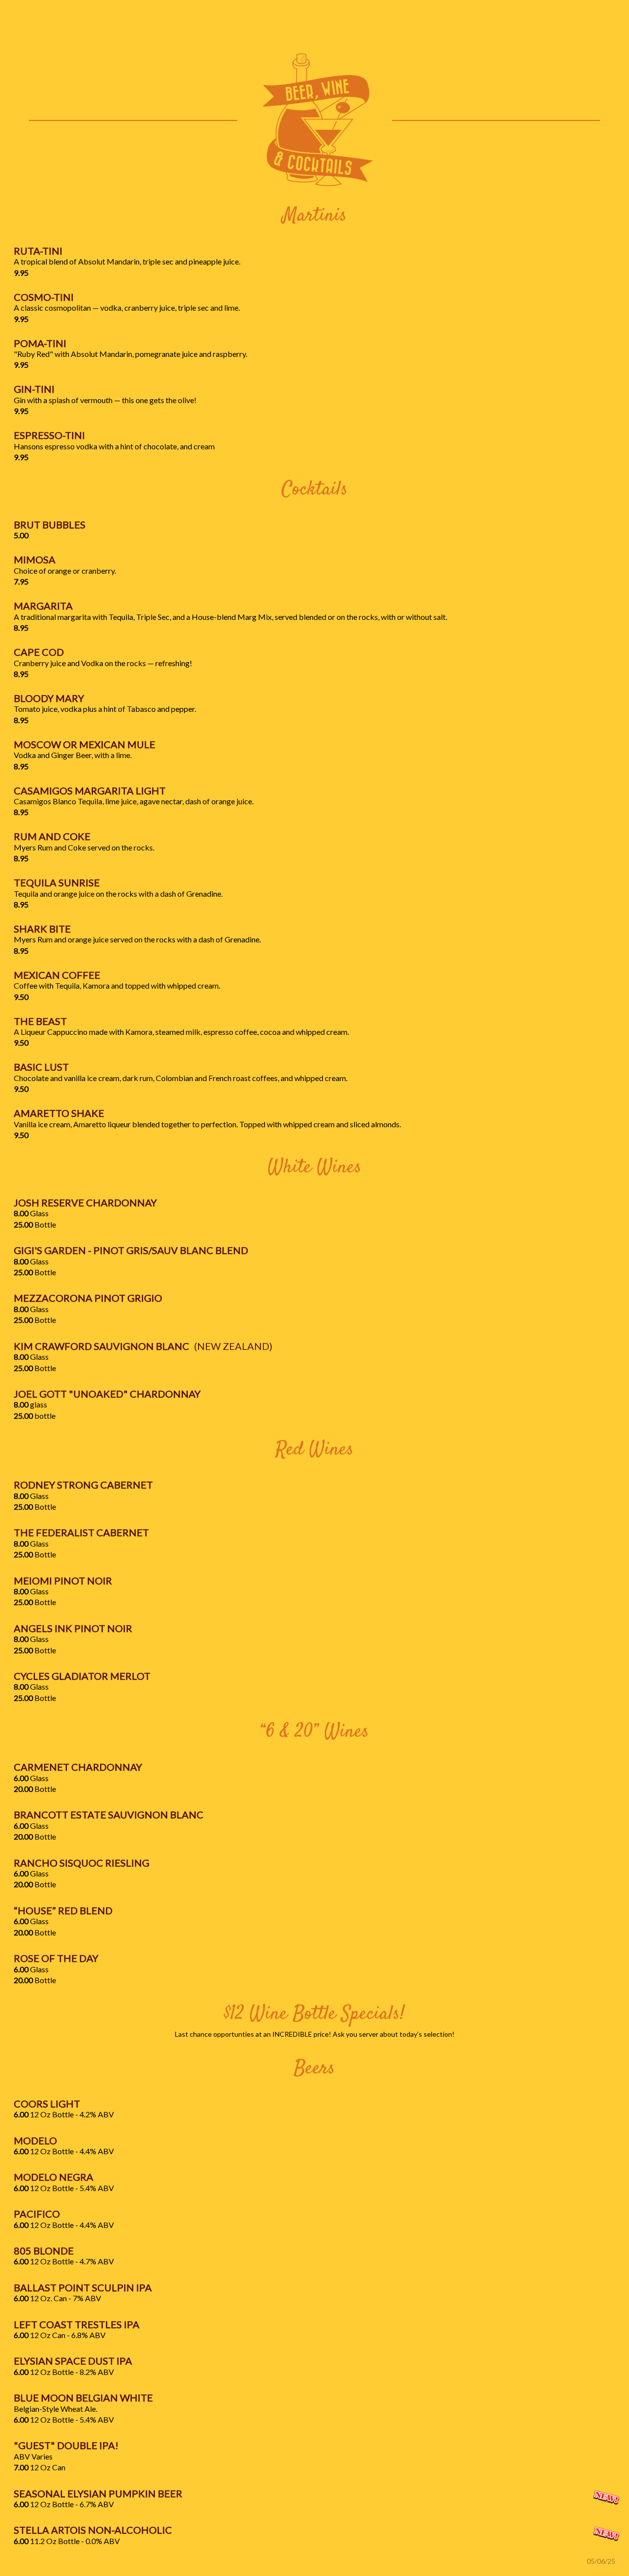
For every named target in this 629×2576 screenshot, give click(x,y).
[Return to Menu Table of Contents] (314, 120)
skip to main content (45, 13)
